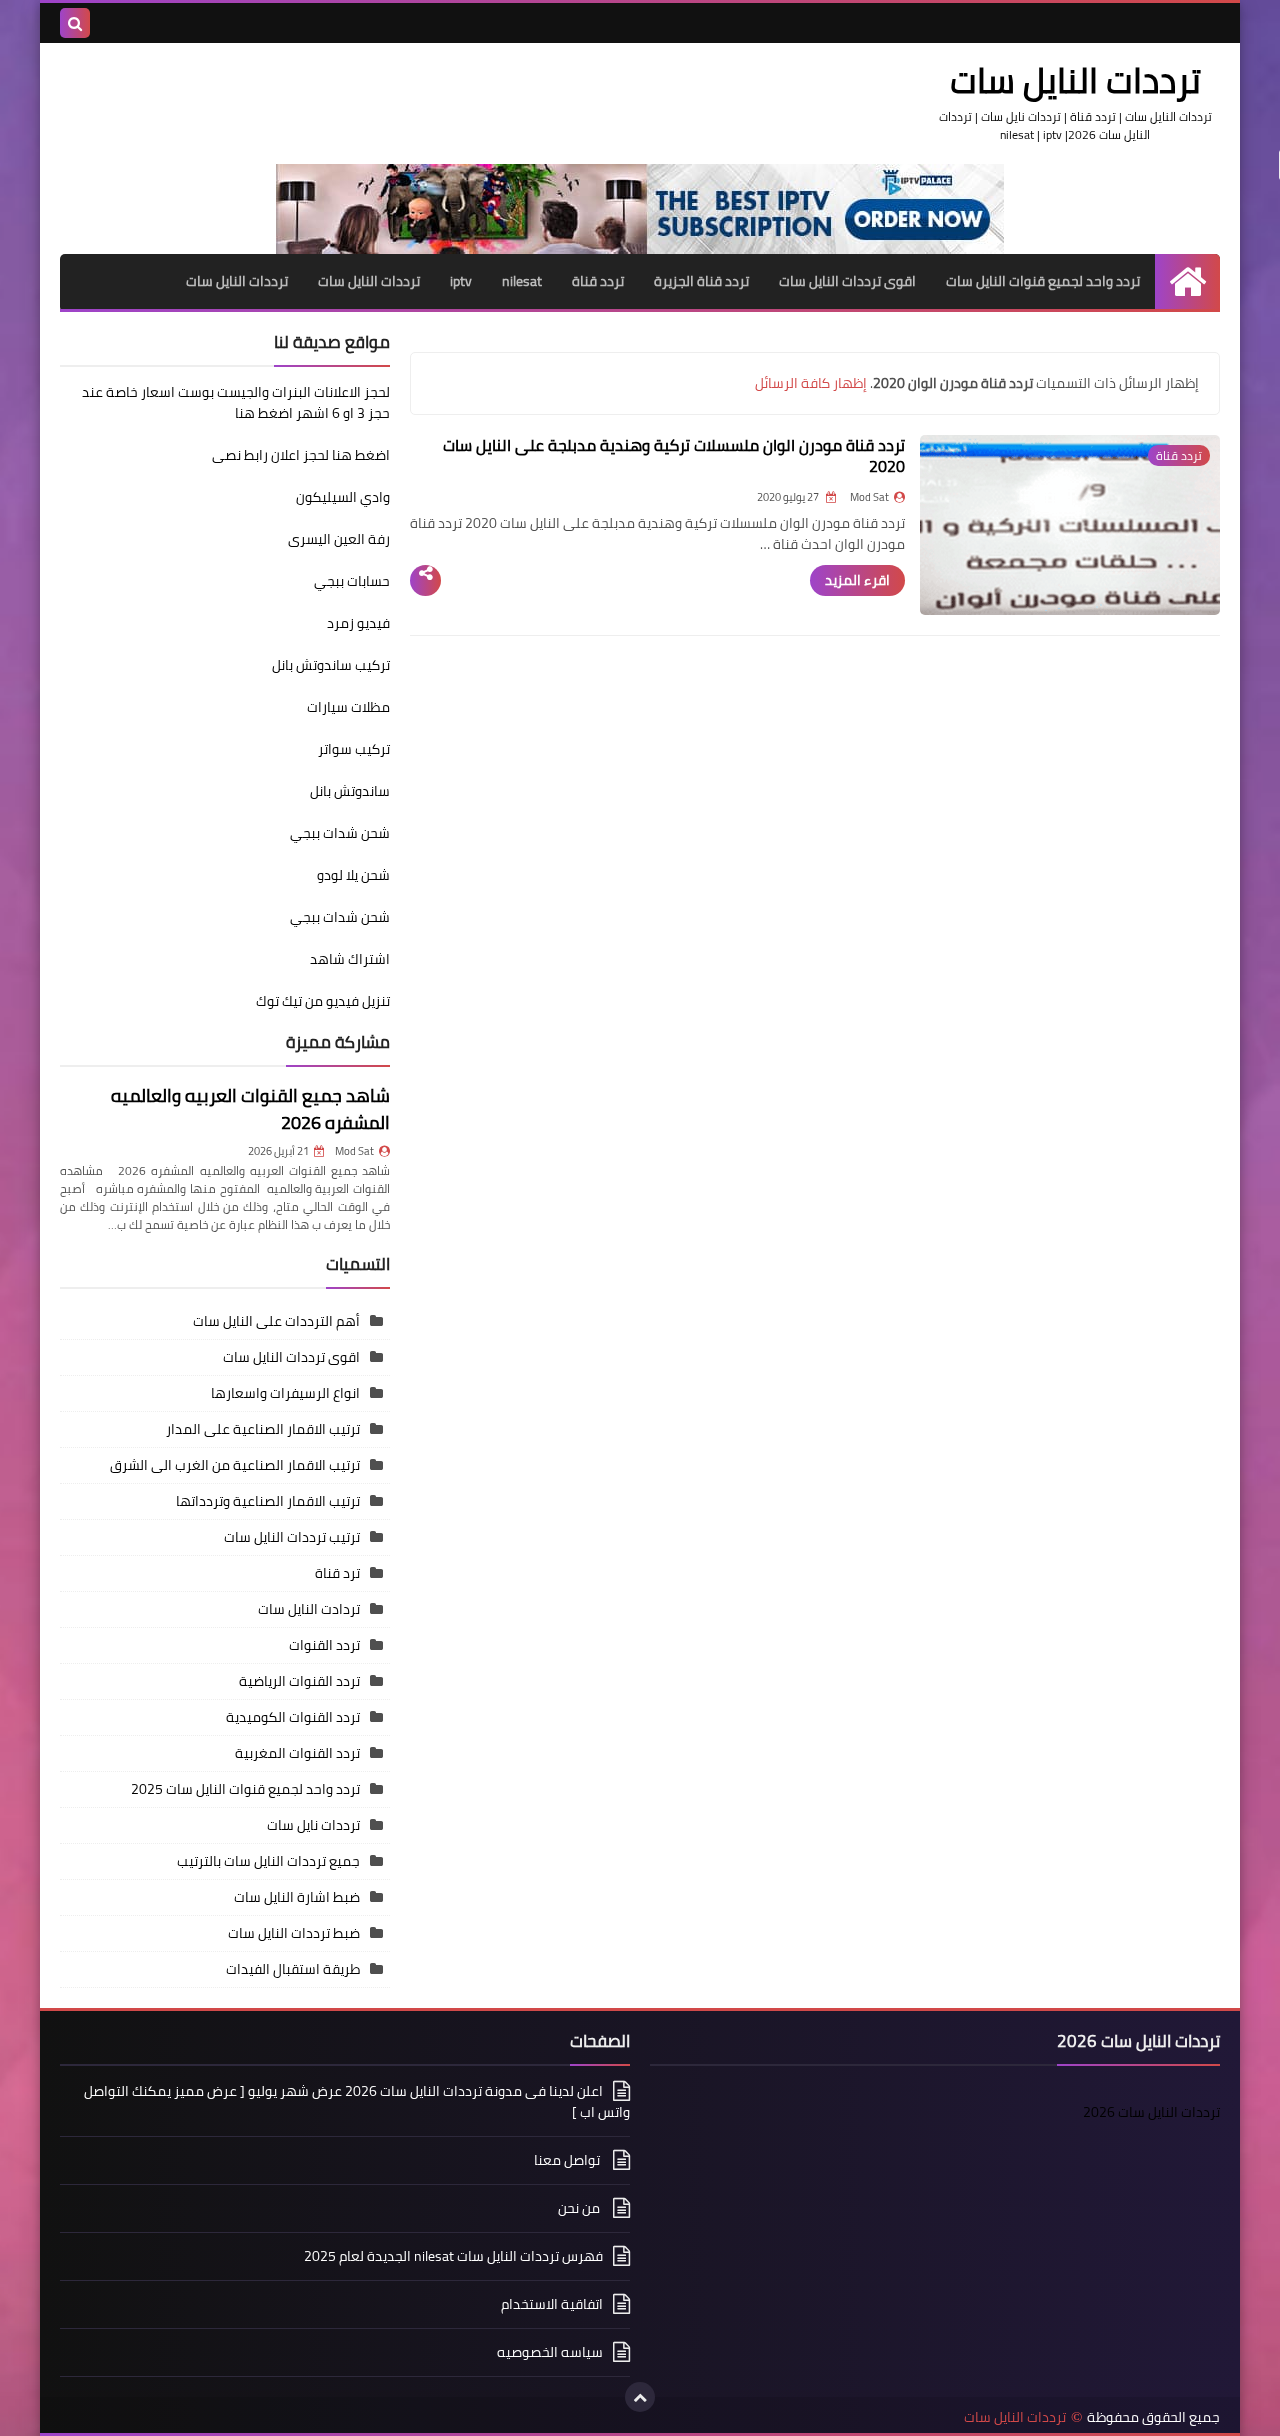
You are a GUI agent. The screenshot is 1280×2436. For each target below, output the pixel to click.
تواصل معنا (568, 2160)
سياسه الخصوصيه (550, 2352)
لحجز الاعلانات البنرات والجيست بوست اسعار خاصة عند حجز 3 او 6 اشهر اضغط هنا (236, 402)
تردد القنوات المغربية (297, 1753)
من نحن (580, 2208)
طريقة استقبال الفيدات (293, 1969)
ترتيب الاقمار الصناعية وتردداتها (268, 1501)
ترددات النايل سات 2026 (1151, 2112)
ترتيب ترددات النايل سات (292, 1537)
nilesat (522, 281)
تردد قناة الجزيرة (701, 281)
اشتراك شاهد (350, 959)
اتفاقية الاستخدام (552, 2304)
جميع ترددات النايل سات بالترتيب (268, 1861)
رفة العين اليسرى (339, 539)
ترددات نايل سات (313, 1825)
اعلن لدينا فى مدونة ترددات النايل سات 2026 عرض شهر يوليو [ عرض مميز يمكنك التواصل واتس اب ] (357, 2103)
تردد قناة (598, 281)
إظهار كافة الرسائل (811, 383)
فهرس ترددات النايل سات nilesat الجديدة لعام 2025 (453, 2256)
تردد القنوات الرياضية (299, 1681)
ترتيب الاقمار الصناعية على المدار (263, 1429)
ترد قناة (337, 1573)
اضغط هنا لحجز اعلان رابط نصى (301, 455)
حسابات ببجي (352, 581)
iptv (461, 281)
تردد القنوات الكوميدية (293, 1717)
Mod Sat (354, 1151)
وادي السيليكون (343, 497)
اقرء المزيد (857, 580)
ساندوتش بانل (350, 791)
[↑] (640, 2397)
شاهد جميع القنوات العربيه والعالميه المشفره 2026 (250, 1109)
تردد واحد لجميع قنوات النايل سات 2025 (245, 1789)
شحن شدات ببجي (340, 833)
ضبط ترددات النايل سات (294, 1933)
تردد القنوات (324, 1645)
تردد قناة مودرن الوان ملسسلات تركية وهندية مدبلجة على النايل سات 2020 (674, 455)
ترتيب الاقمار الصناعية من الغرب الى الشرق (235, 1465)
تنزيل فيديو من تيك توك (323, 1001)
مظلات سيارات (348, 707)
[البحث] (75, 23)
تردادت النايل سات (309, 1609)
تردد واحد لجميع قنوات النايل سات (1043, 281)
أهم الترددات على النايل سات (276, 1321)
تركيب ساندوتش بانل (331, 665)
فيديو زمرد (358, 623)
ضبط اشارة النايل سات (297, 1897)
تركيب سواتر (354, 749)
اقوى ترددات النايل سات (847, 281)
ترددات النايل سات (369, 281)
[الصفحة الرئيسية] (1187, 281)
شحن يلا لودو (353, 875)
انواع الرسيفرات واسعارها (285, 1393)
